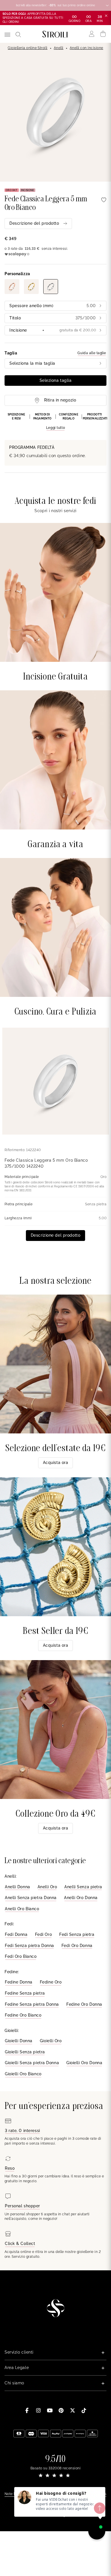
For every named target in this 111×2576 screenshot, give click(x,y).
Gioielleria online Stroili (27, 48)
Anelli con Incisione (87, 48)
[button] (55, 422)
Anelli (59, 48)
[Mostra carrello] (103, 34)
